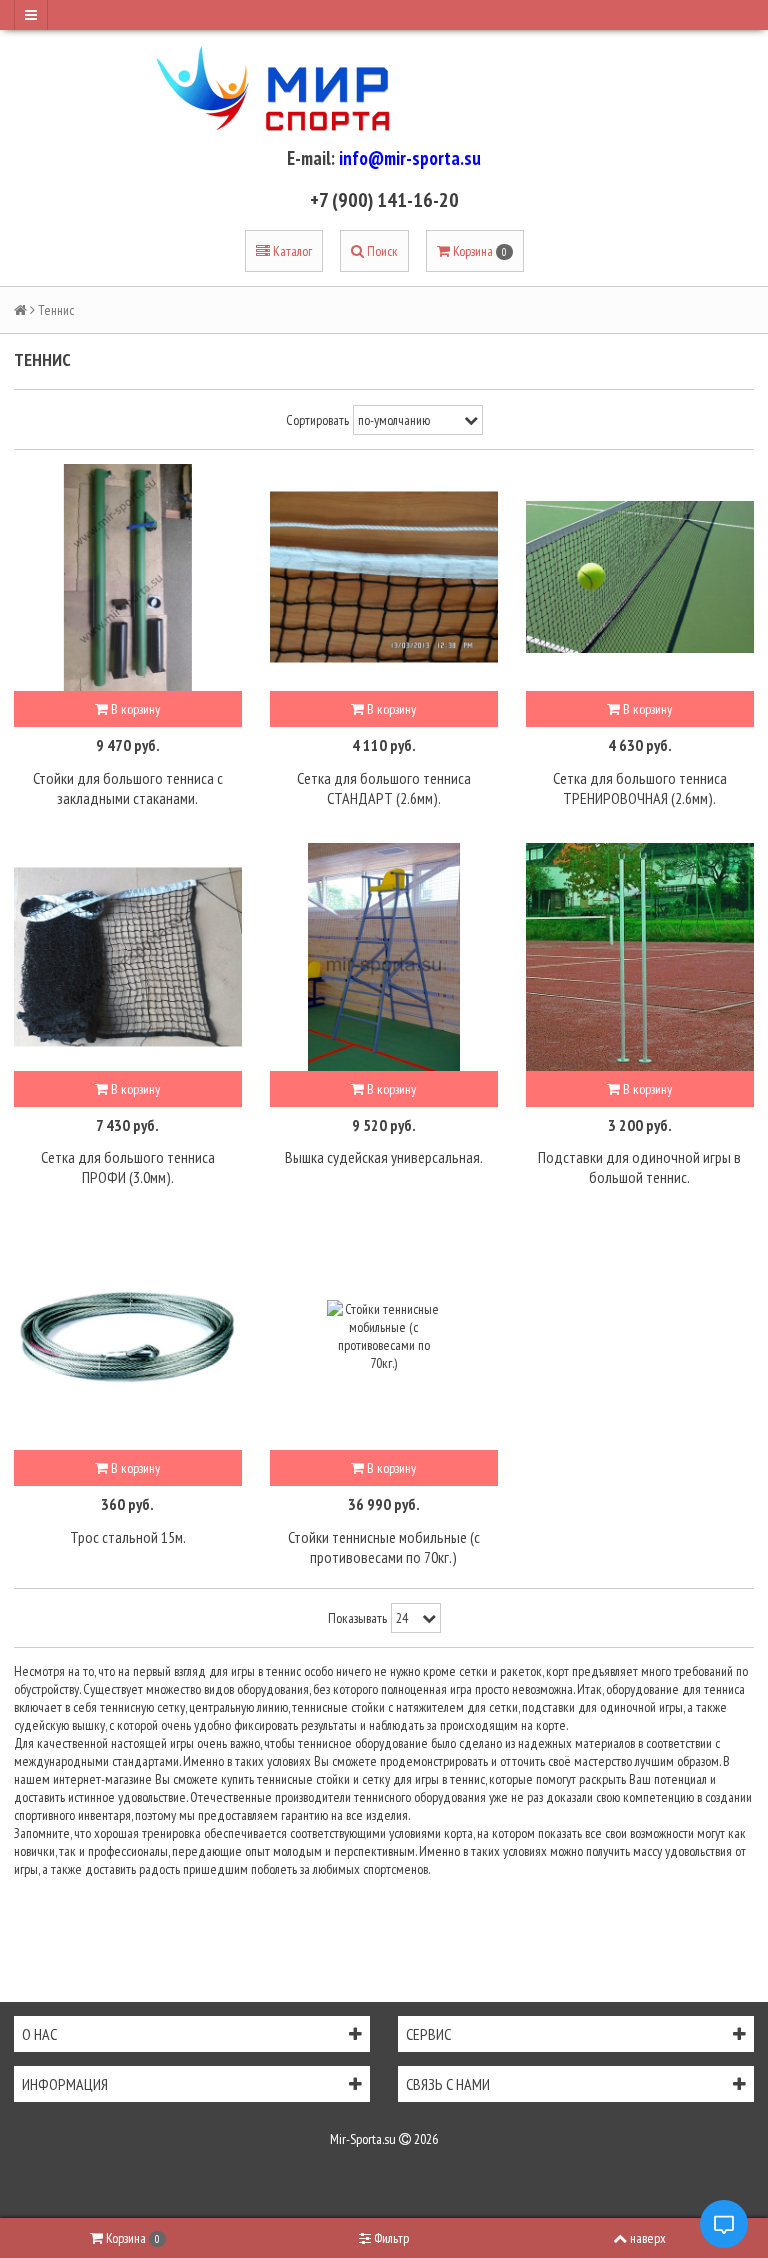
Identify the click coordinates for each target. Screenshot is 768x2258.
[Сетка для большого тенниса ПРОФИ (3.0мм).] (128, 957)
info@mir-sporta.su (410, 158)
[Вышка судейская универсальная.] (384, 957)
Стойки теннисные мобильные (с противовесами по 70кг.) (384, 1547)
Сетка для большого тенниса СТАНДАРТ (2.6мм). (384, 788)
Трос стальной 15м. (128, 1537)
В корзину (134, 709)
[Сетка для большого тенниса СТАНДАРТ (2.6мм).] (384, 578)
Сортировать (317, 420)
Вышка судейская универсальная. (384, 1157)
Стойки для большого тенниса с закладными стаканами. (128, 788)
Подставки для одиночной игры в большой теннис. (639, 1167)
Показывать (357, 1618)
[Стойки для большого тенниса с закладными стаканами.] (128, 578)
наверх (648, 2238)
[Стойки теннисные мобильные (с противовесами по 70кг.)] (384, 1336)
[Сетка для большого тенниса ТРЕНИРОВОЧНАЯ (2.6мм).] (640, 578)
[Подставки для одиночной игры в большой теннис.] (640, 957)
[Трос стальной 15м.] (128, 1336)
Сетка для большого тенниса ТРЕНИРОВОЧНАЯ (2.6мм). (640, 788)
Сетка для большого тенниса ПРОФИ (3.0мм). (128, 1167)
